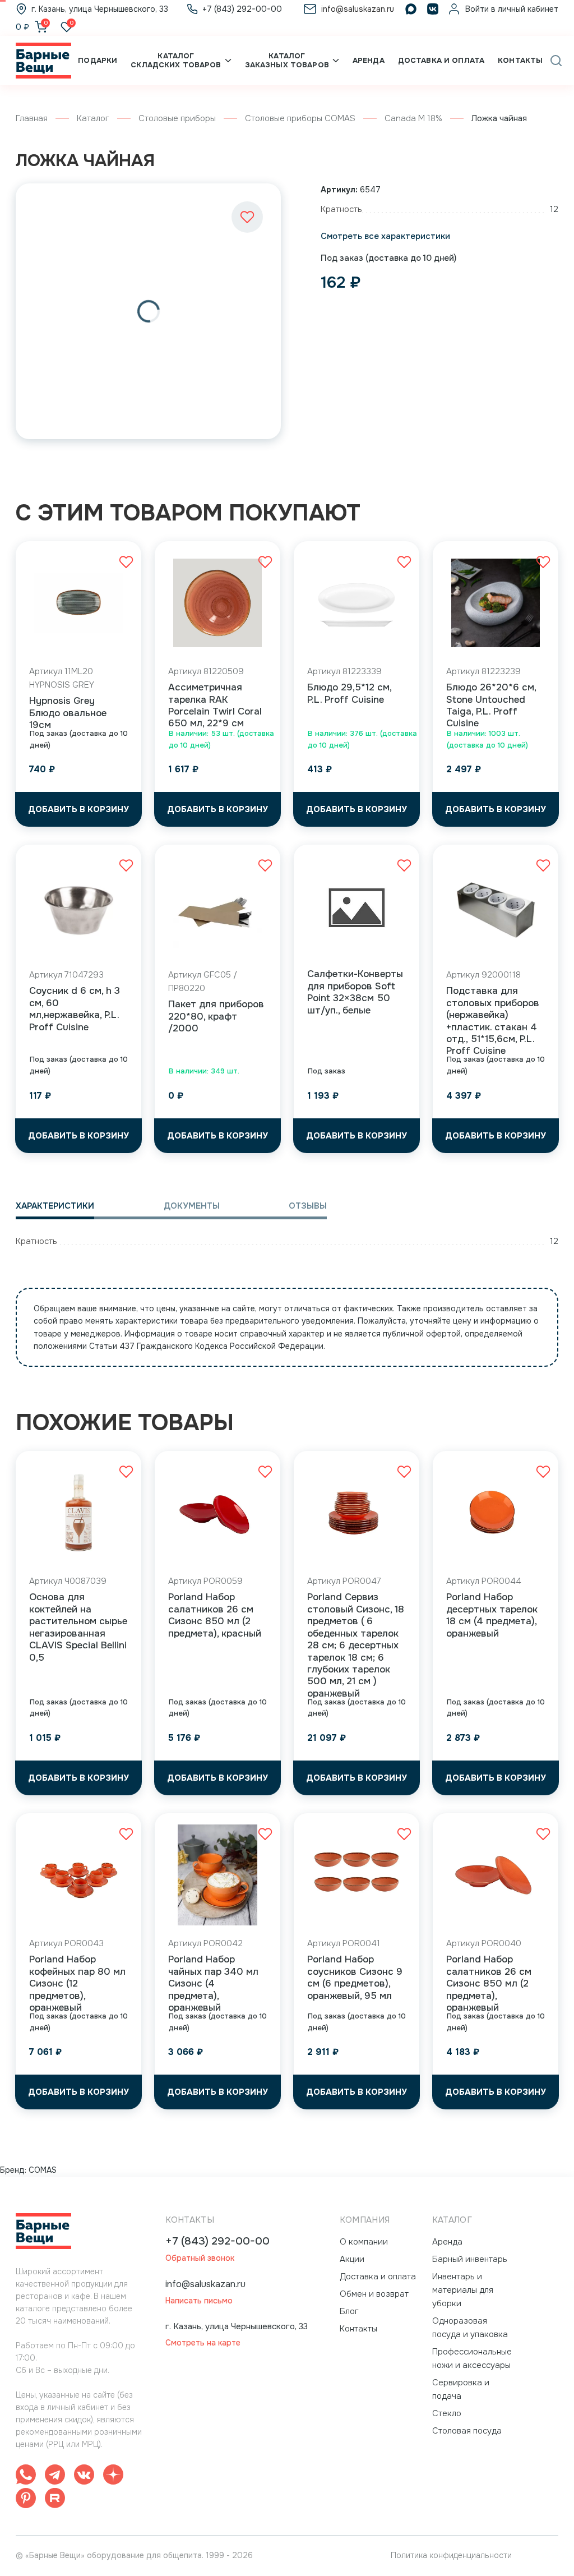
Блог (349, 2311)
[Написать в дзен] (113, 2476)
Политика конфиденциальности (451, 2555)
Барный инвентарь (470, 2259)
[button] (556, 61)
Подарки (98, 60)
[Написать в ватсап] (26, 2476)
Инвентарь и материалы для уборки (463, 2290)
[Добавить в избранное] (247, 217)
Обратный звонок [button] (200, 2258)
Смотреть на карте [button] (203, 2343)
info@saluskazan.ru (205, 2284)
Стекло (447, 2413)
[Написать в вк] (84, 2476)
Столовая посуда (467, 2431)
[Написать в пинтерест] (26, 2500)
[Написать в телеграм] (55, 2476)
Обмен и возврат (374, 2294)
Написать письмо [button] (199, 2301)
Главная (32, 118)
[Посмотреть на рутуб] (55, 2500)
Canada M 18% (413, 118)
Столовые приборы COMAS (300, 118)
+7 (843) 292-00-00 (217, 2241)
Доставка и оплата (441, 60)
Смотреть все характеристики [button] (385, 236)
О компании (364, 2242)
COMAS (43, 2170)
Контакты (520, 60)
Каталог (93, 118)
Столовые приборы (177, 118)
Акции (352, 2259)
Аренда (369, 60)
